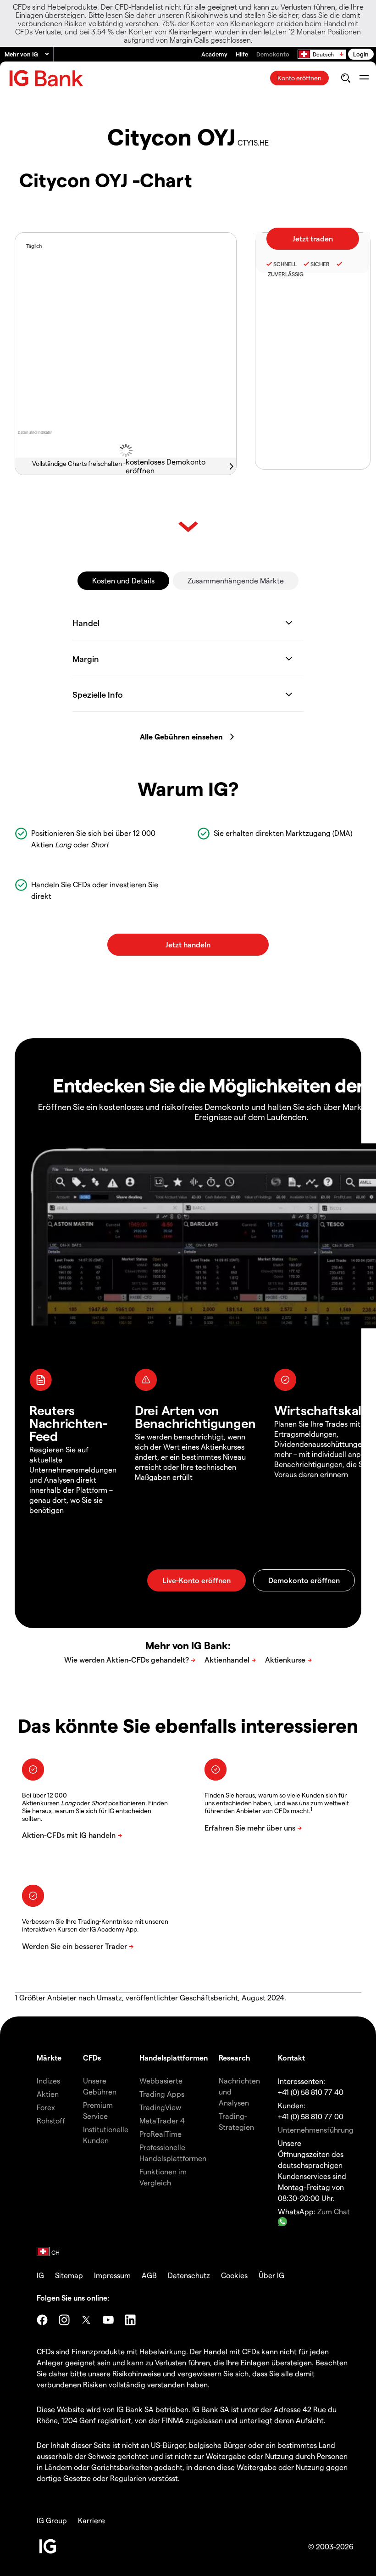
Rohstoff (51, 2120)
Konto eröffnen (299, 78)
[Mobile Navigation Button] (364, 78)
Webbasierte (161, 2080)
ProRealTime (160, 2134)
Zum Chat (334, 2211)
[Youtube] (108, 2320)
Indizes (48, 2080)
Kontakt (291, 2058)
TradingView (160, 2107)
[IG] (46, 78)
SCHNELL (285, 264)
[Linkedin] (130, 2320)
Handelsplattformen (174, 2058)
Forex (46, 2107)
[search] (346, 78)
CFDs (92, 2058)
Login (361, 54)
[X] (86, 2320)
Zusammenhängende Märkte (236, 580)
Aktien (48, 2094)
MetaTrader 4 (162, 2120)
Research (235, 2058)
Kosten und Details (123, 580)
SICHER (320, 264)
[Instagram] (64, 2320)
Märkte (49, 2058)
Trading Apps (162, 2094)
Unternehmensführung (316, 2130)
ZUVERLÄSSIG (285, 274)
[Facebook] (42, 2320)
